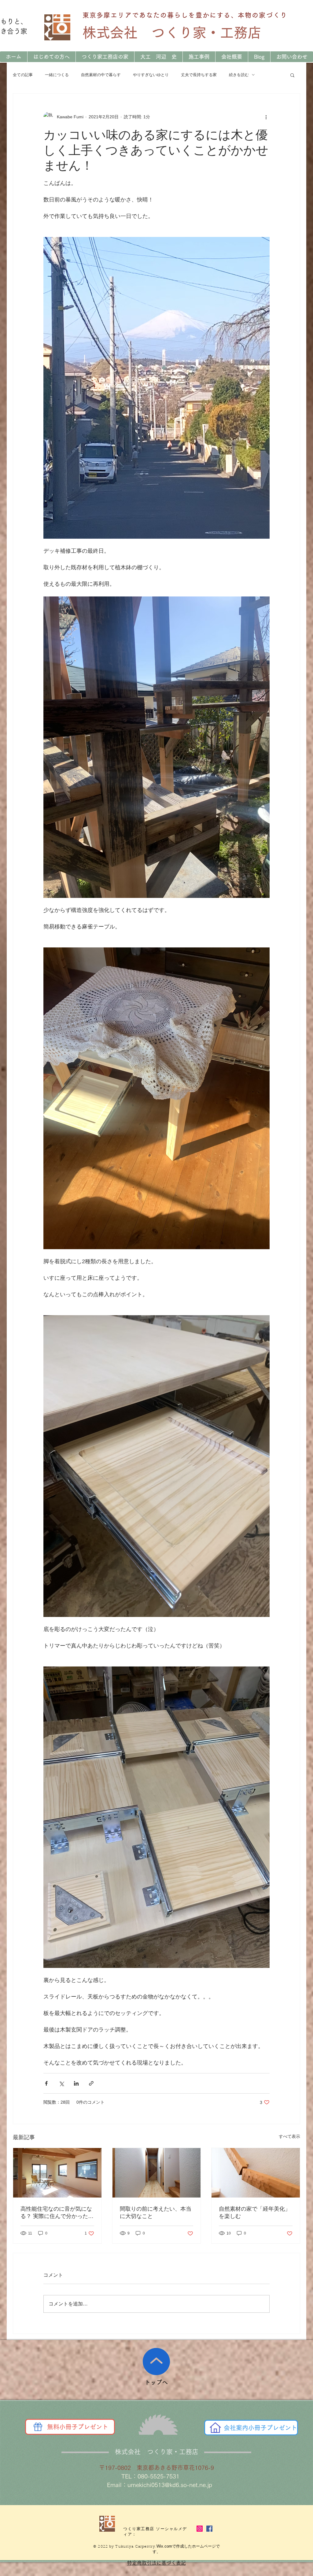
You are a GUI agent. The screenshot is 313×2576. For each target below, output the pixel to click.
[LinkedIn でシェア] (76, 2083)
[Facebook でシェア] (46, 2083)
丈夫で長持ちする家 (199, 75)
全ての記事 (23, 75)
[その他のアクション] (266, 117)
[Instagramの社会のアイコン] (200, 2529)
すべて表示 (289, 2136)
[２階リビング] (57, 2173)
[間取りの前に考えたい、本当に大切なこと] (157, 2173)
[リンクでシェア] (91, 2083)
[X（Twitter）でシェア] (61, 2083)
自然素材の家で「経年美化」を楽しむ (255, 2212)
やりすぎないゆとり (151, 75)
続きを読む (239, 75)
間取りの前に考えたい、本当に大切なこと (156, 2212)
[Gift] (38, 2427)
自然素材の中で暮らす (101, 75)
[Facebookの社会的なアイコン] (209, 2529)
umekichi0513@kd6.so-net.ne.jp (170, 2485)
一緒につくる (57, 75)
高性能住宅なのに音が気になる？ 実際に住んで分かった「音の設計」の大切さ (56, 2213)
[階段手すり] (256, 2173)
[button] (292, 75)
